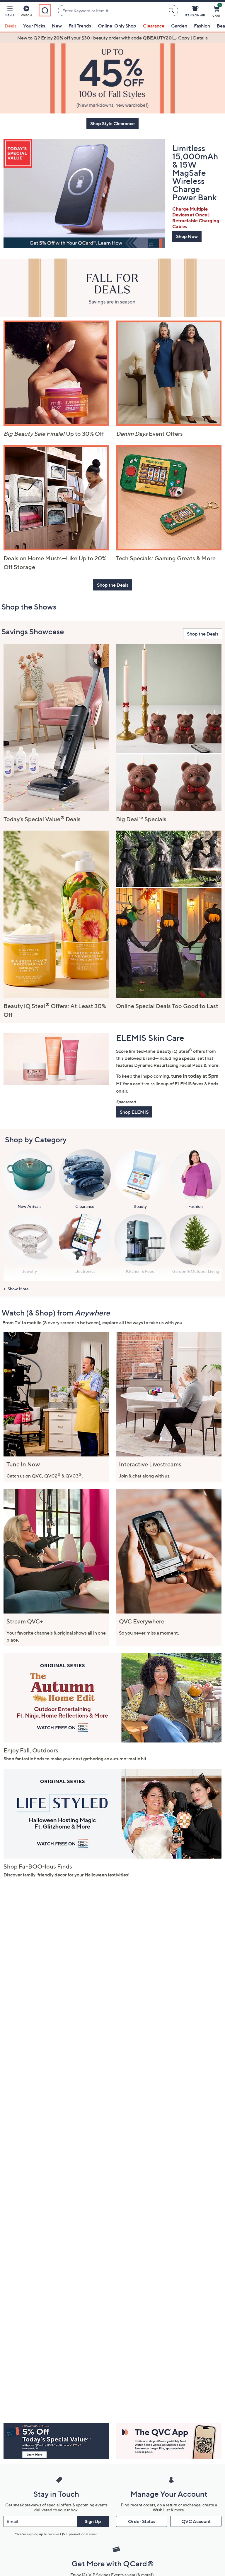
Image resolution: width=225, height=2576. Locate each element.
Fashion (202, 26)
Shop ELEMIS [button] (134, 1112)
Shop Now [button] (187, 236)
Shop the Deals (203, 634)
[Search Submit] (172, 11)
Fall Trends (80, 26)
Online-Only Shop (117, 26)
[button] (9, 12)
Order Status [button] (142, 2521)
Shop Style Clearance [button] (112, 123)
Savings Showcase (33, 632)
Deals (11, 26)
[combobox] (112, 11)
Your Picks (34, 26)
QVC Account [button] (196, 2521)
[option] (112, 38)
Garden (179, 26)
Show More (18, 1289)
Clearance (154, 26)
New (57, 26)
